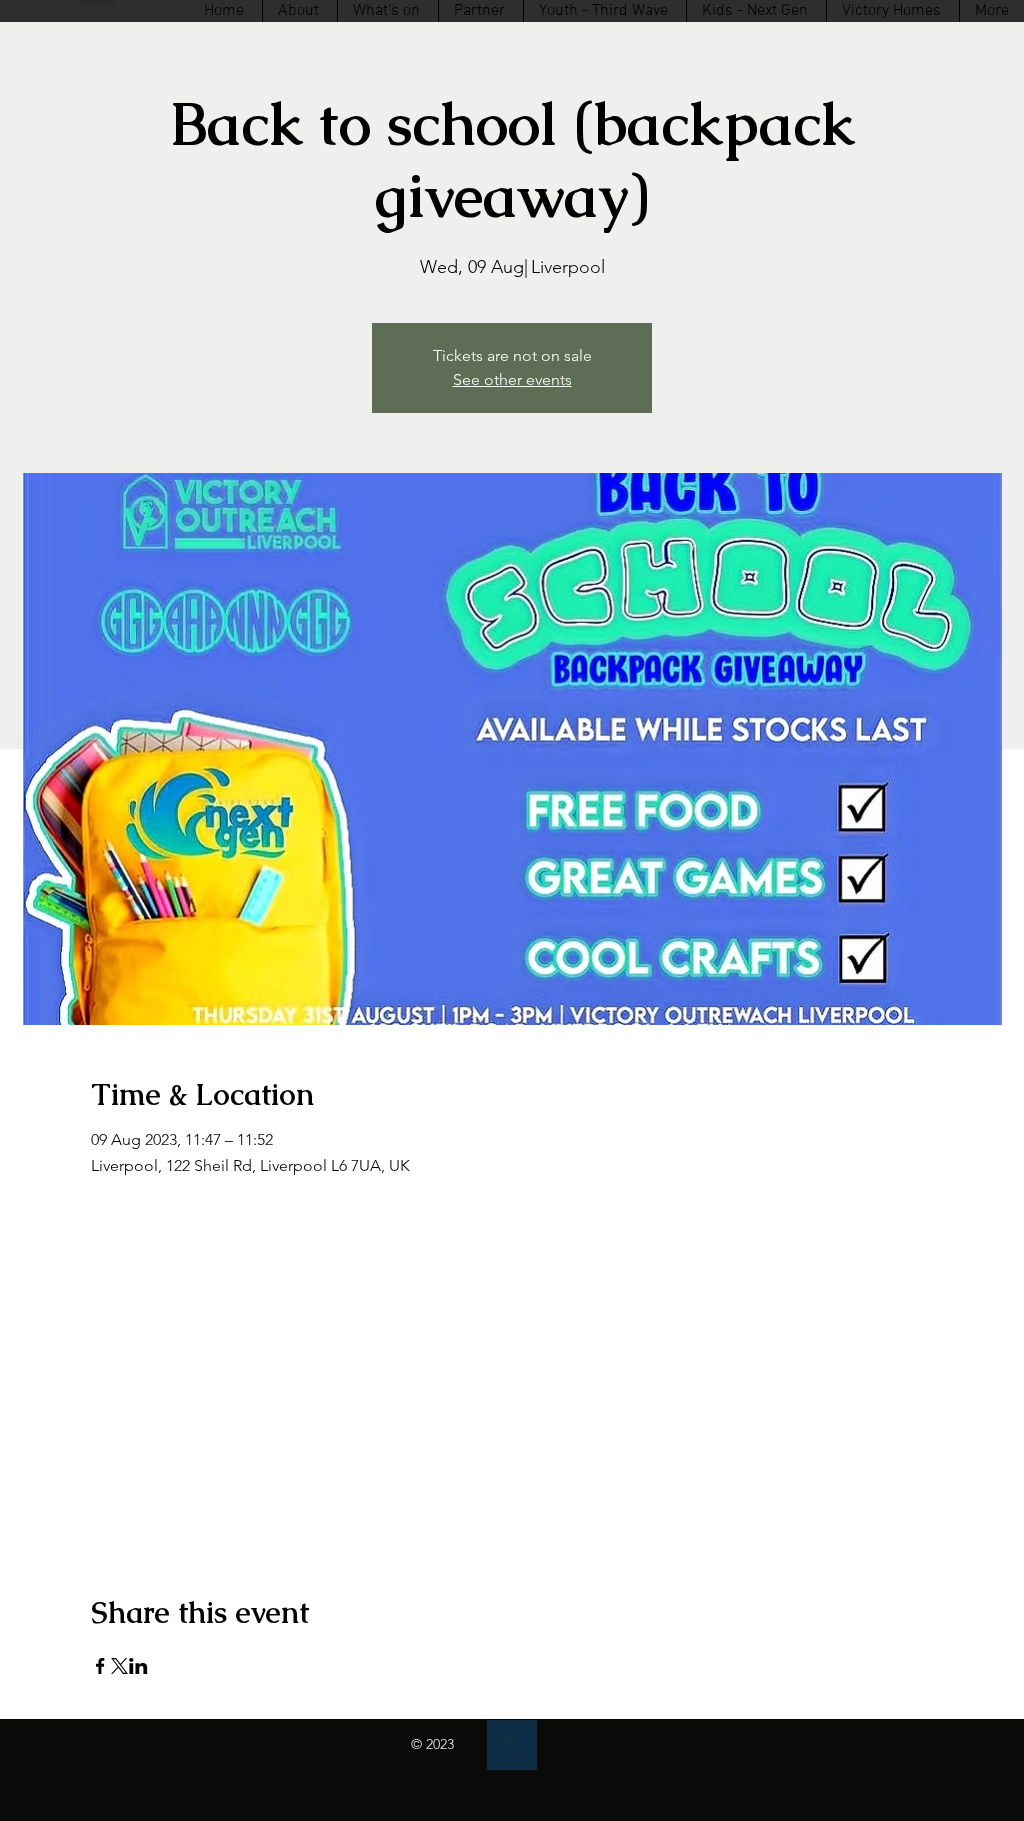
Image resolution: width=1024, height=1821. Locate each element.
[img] (512, 1745)
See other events (512, 379)
